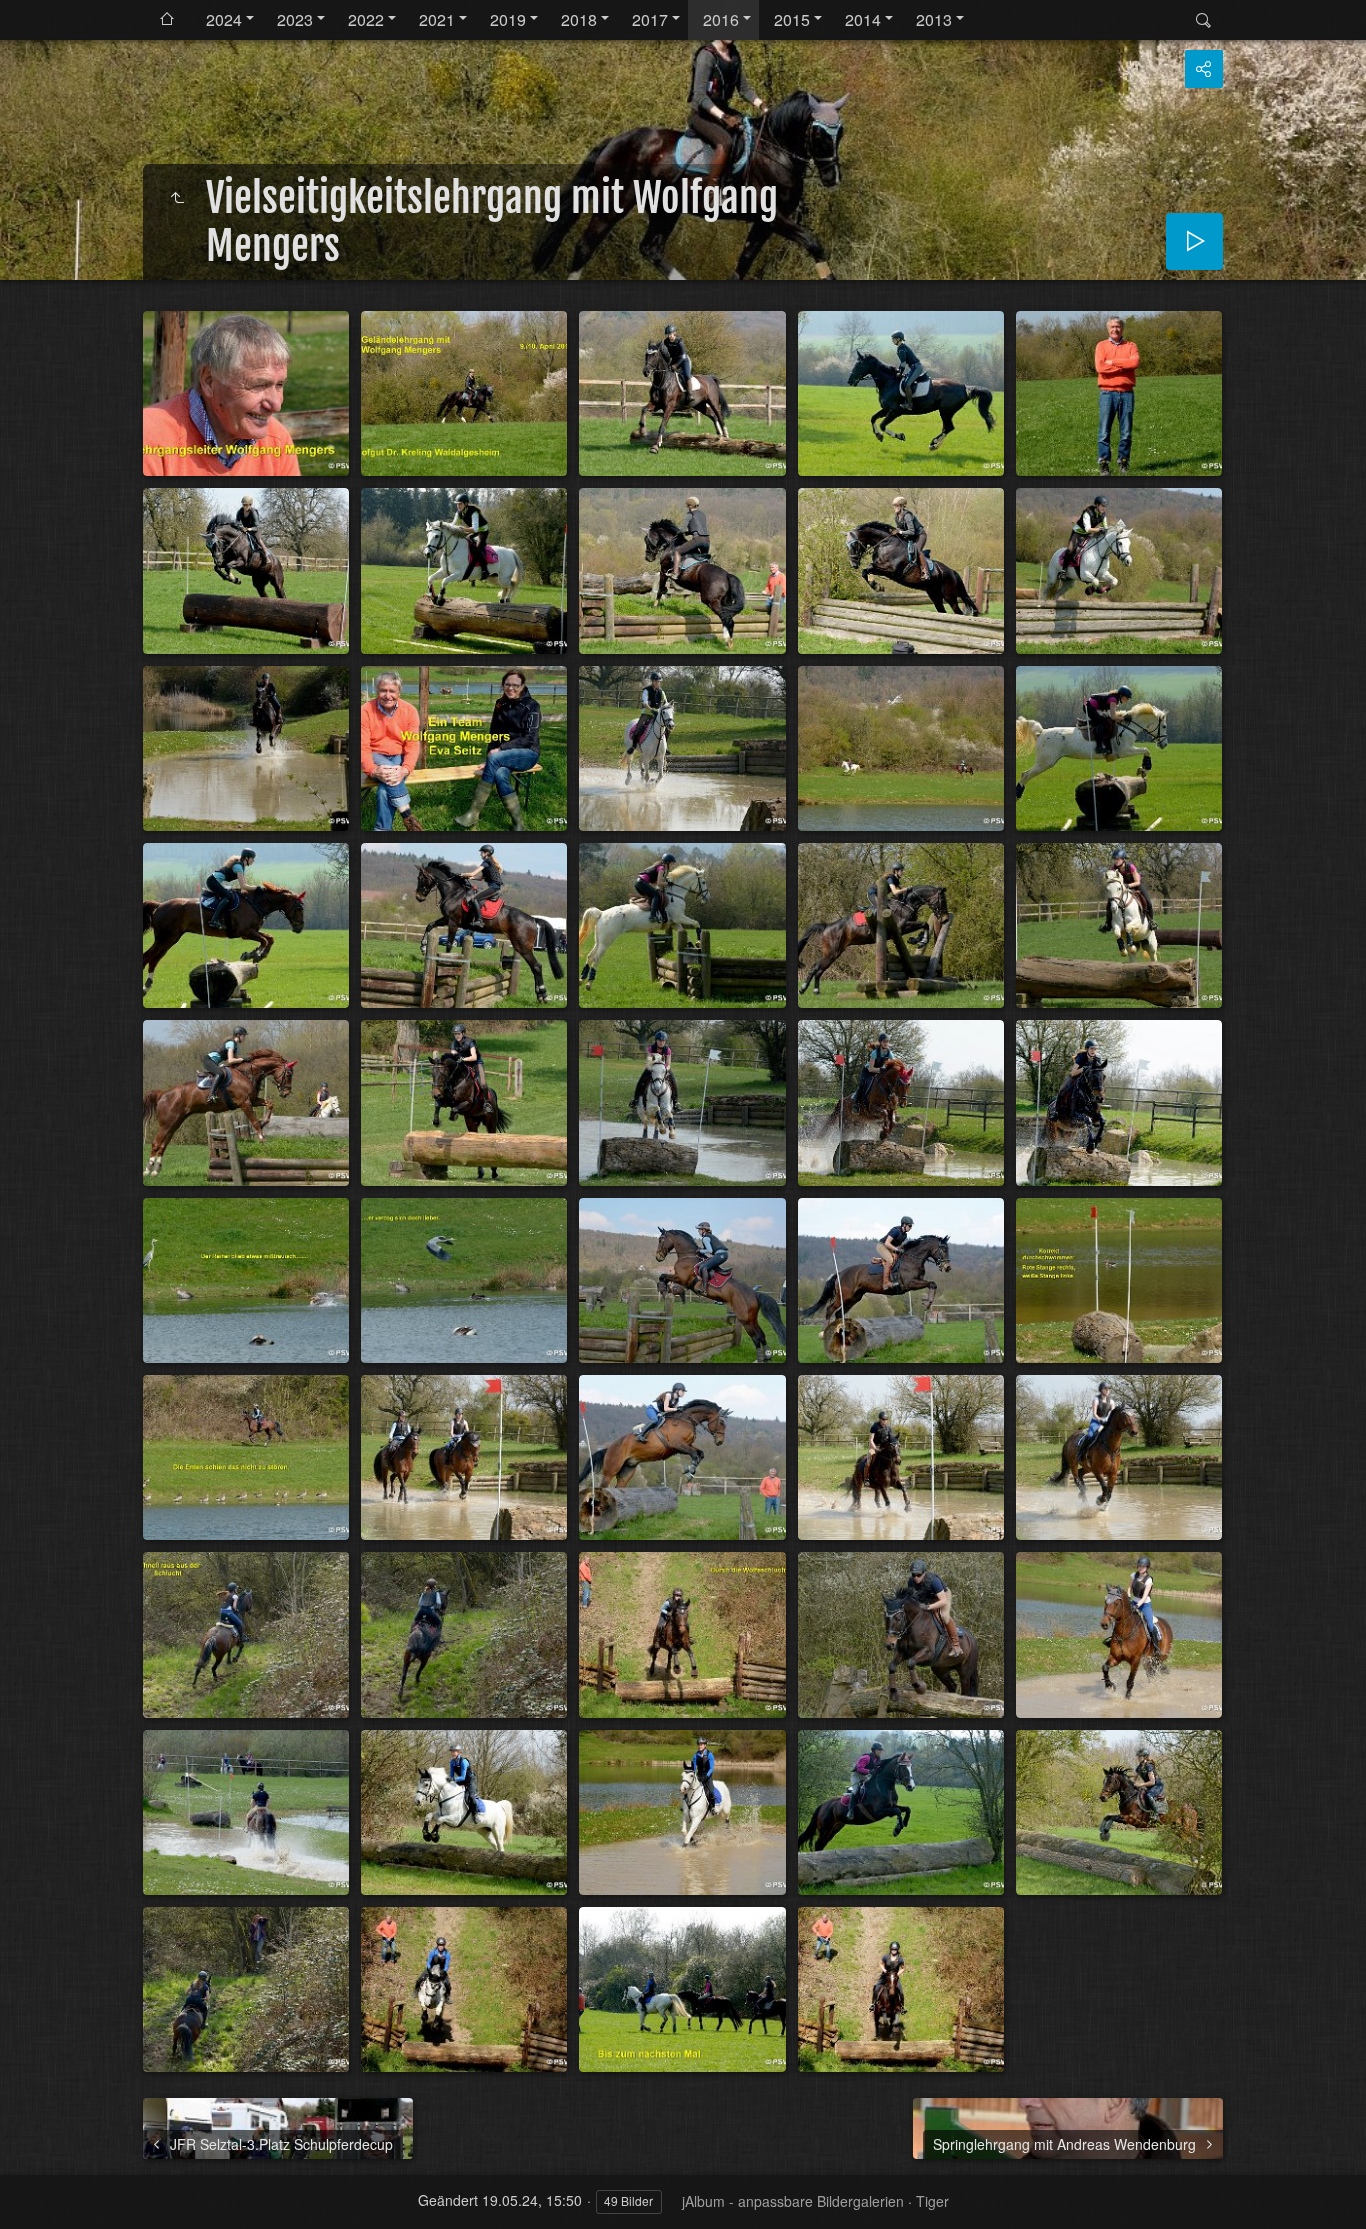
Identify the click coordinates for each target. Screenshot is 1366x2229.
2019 (508, 19)
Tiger (932, 2201)
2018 (579, 19)
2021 (437, 19)
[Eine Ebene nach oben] (177, 198)
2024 (224, 19)
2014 (863, 19)
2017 (650, 19)
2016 (721, 19)
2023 (295, 19)
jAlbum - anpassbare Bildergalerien (793, 2201)
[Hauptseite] (167, 20)
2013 (934, 19)
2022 (366, 19)
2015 (792, 19)
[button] (24, 2203)
